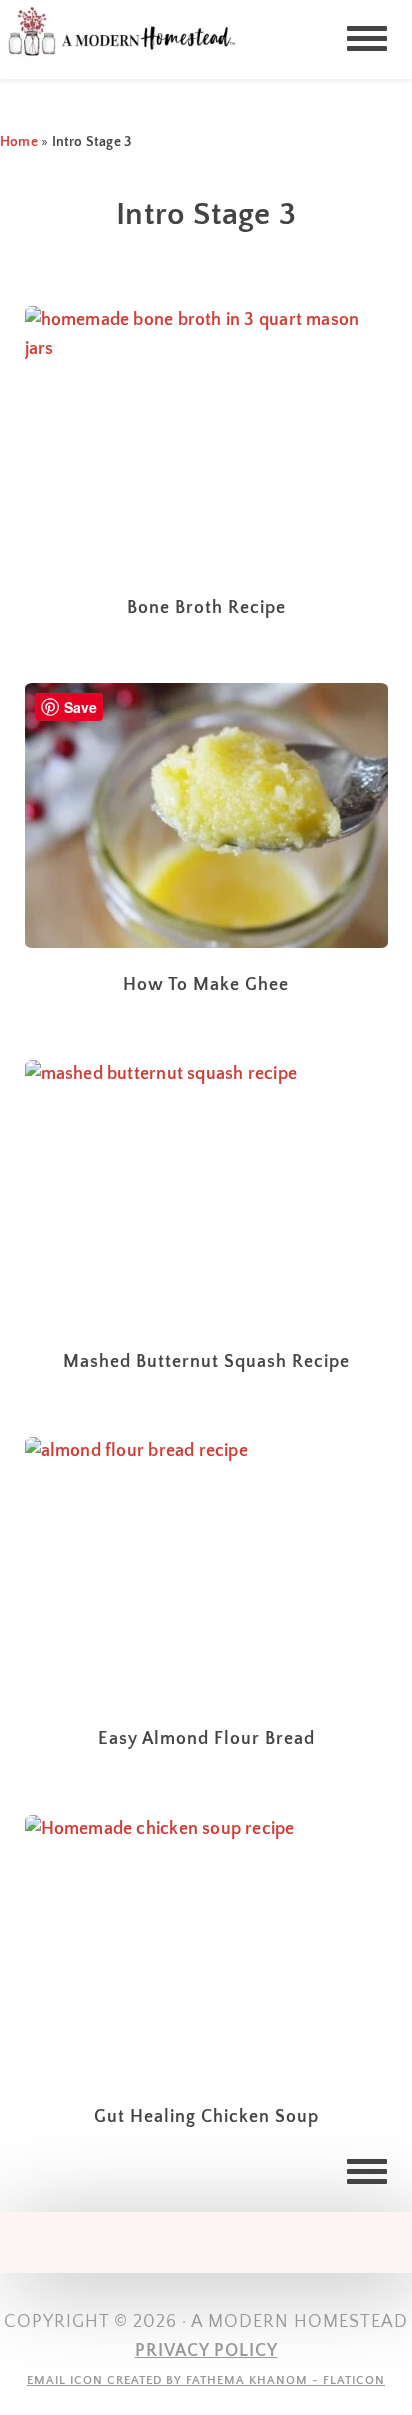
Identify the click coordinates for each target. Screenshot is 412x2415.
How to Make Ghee (206, 985)
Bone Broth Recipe (206, 608)
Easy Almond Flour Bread (206, 1739)
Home (19, 142)
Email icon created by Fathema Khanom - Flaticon (206, 2380)
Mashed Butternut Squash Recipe (206, 1362)
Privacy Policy (206, 2351)
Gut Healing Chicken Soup (206, 2117)
